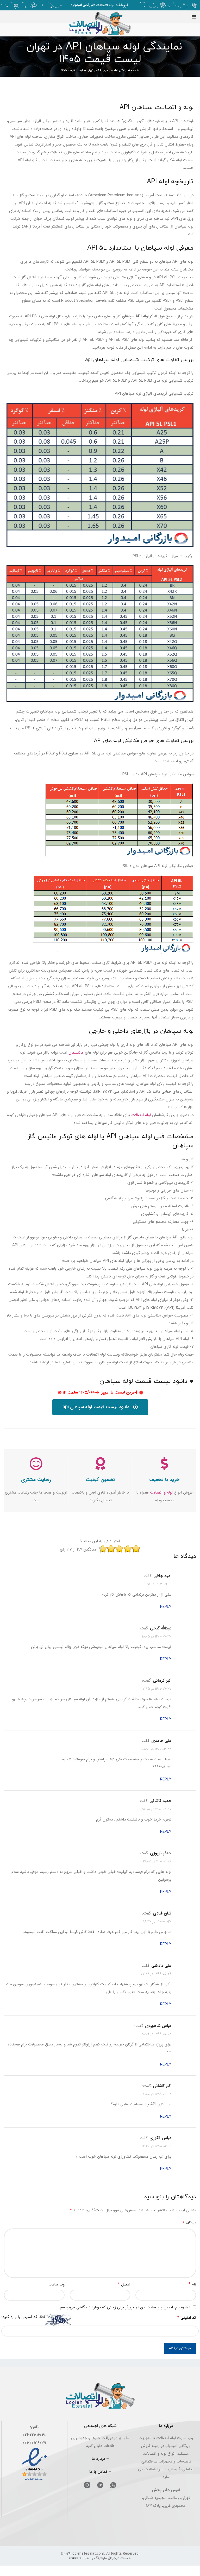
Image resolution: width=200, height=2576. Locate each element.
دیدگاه (189, 2223)
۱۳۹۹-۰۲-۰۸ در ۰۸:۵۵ (156, 2094)
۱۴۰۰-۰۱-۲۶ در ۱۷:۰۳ (157, 1861)
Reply (166, 1607)
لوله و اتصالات (161, 1492)
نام (192, 2284)
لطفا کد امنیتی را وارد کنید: (23, 2317)
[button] (100, 1407)
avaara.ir (77, 2558)
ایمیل (124, 2284)
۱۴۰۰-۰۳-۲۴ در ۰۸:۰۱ (157, 1749)
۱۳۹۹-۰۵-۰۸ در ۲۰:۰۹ (156, 2034)
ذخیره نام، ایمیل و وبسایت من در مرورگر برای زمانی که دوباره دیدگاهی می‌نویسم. (124, 2307)
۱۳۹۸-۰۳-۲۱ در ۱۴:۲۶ (157, 2146)
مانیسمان (76, 1053)
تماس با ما (98, 2472)
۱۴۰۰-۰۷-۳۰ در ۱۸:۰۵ (157, 1636)
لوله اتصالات (141, 1115)
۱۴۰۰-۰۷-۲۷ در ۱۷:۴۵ (156, 1689)
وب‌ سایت (57, 2284)
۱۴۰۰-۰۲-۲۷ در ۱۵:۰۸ (157, 1809)
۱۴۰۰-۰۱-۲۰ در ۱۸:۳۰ (157, 1922)
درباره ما (98, 2459)
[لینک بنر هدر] (100, 5)
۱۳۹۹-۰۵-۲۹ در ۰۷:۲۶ (156, 1974)
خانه (136, 71)
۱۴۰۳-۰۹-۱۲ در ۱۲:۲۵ (157, 1584)
